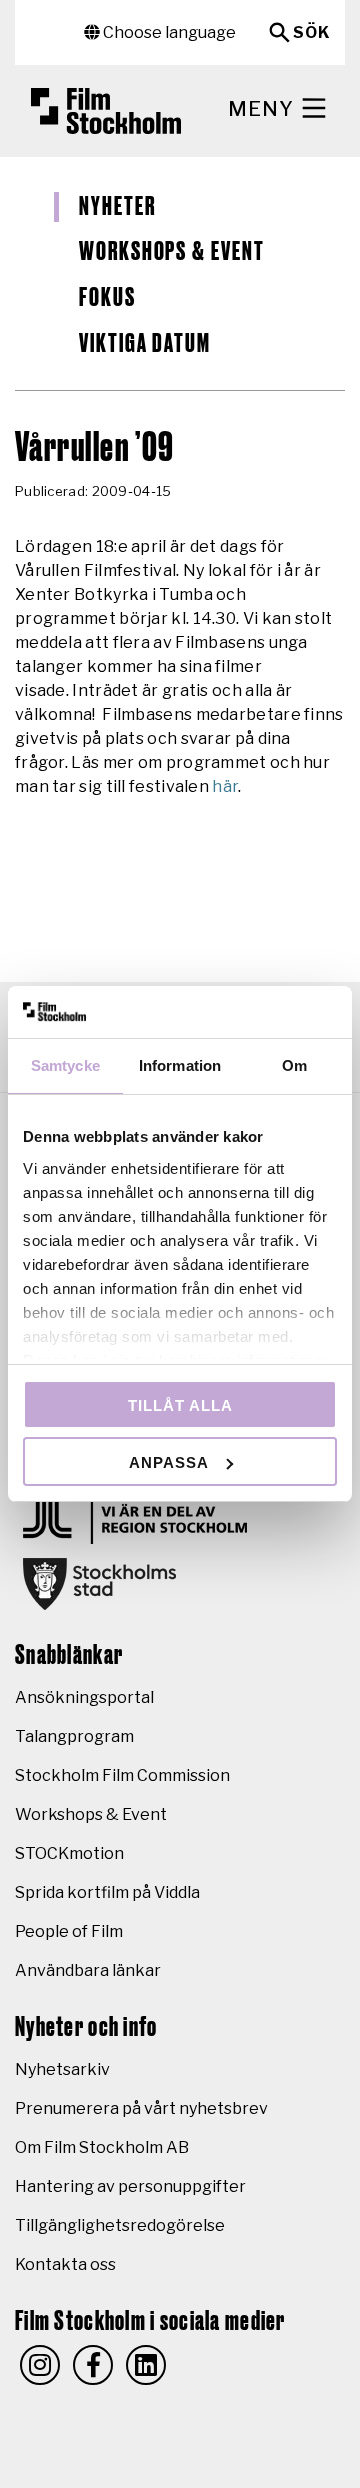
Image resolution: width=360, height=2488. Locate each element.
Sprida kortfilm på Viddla (107, 1892)
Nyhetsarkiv (62, 2069)
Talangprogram (74, 1736)
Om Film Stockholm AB (102, 2147)
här (225, 786)
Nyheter (117, 207)
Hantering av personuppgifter (130, 2186)
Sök (311, 32)
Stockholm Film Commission (122, 1775)
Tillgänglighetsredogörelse (120, 2225)
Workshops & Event (172, 252)
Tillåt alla (180, 1405)
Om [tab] (294, 1065)
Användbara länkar (88, 1970)
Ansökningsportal (84, 1697)
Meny (263, 109)
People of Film (69, 1931)
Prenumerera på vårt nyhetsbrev (141, 2108)
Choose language (168, 32)
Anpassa (169, 1462)
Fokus (107, 298)
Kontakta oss (65, 2264)
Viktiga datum (145, 344)
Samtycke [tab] (65, 1065)
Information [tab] (180, 1065)
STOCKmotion (69, 1853)
